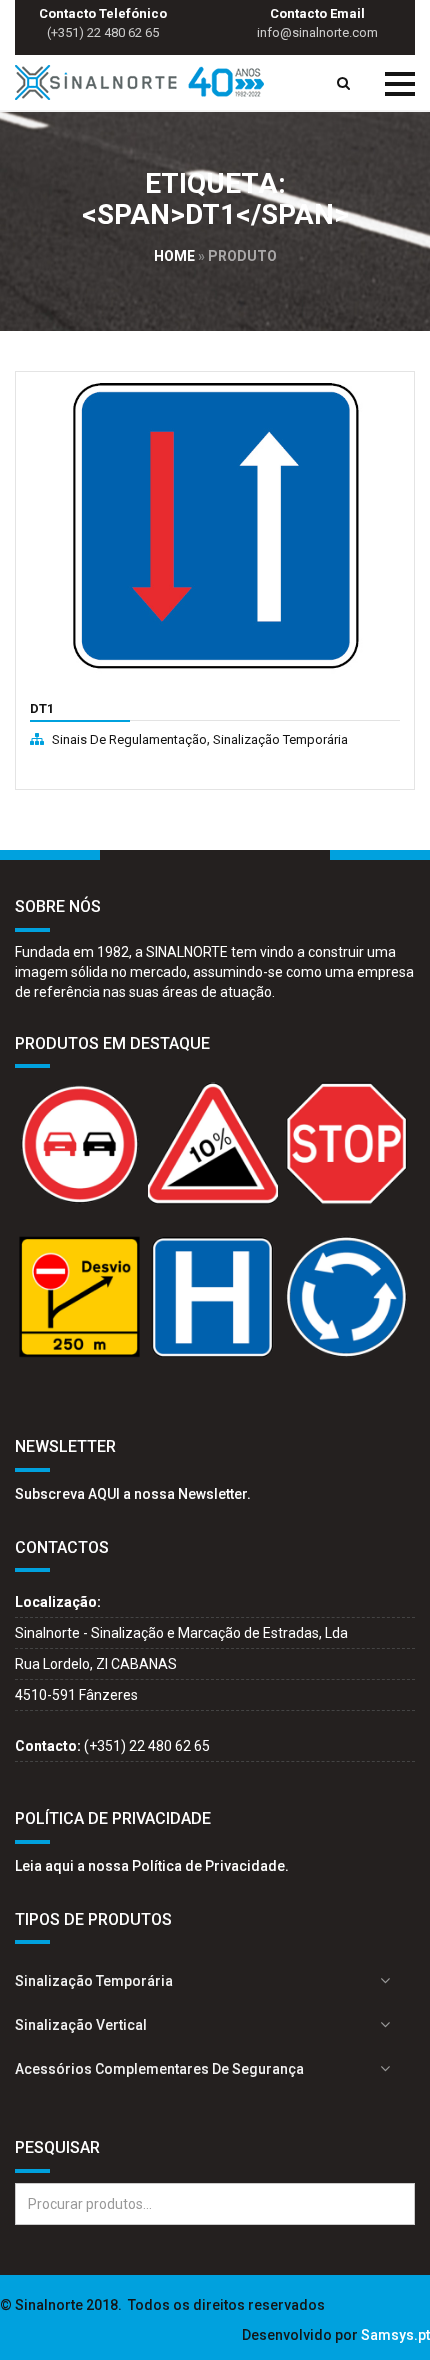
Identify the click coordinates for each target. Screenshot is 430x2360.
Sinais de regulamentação (129, 739)
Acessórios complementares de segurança (159, 2069)
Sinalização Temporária (280, 739)
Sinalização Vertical (81, 2025)
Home (174, 256)
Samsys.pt (395, 2335)
